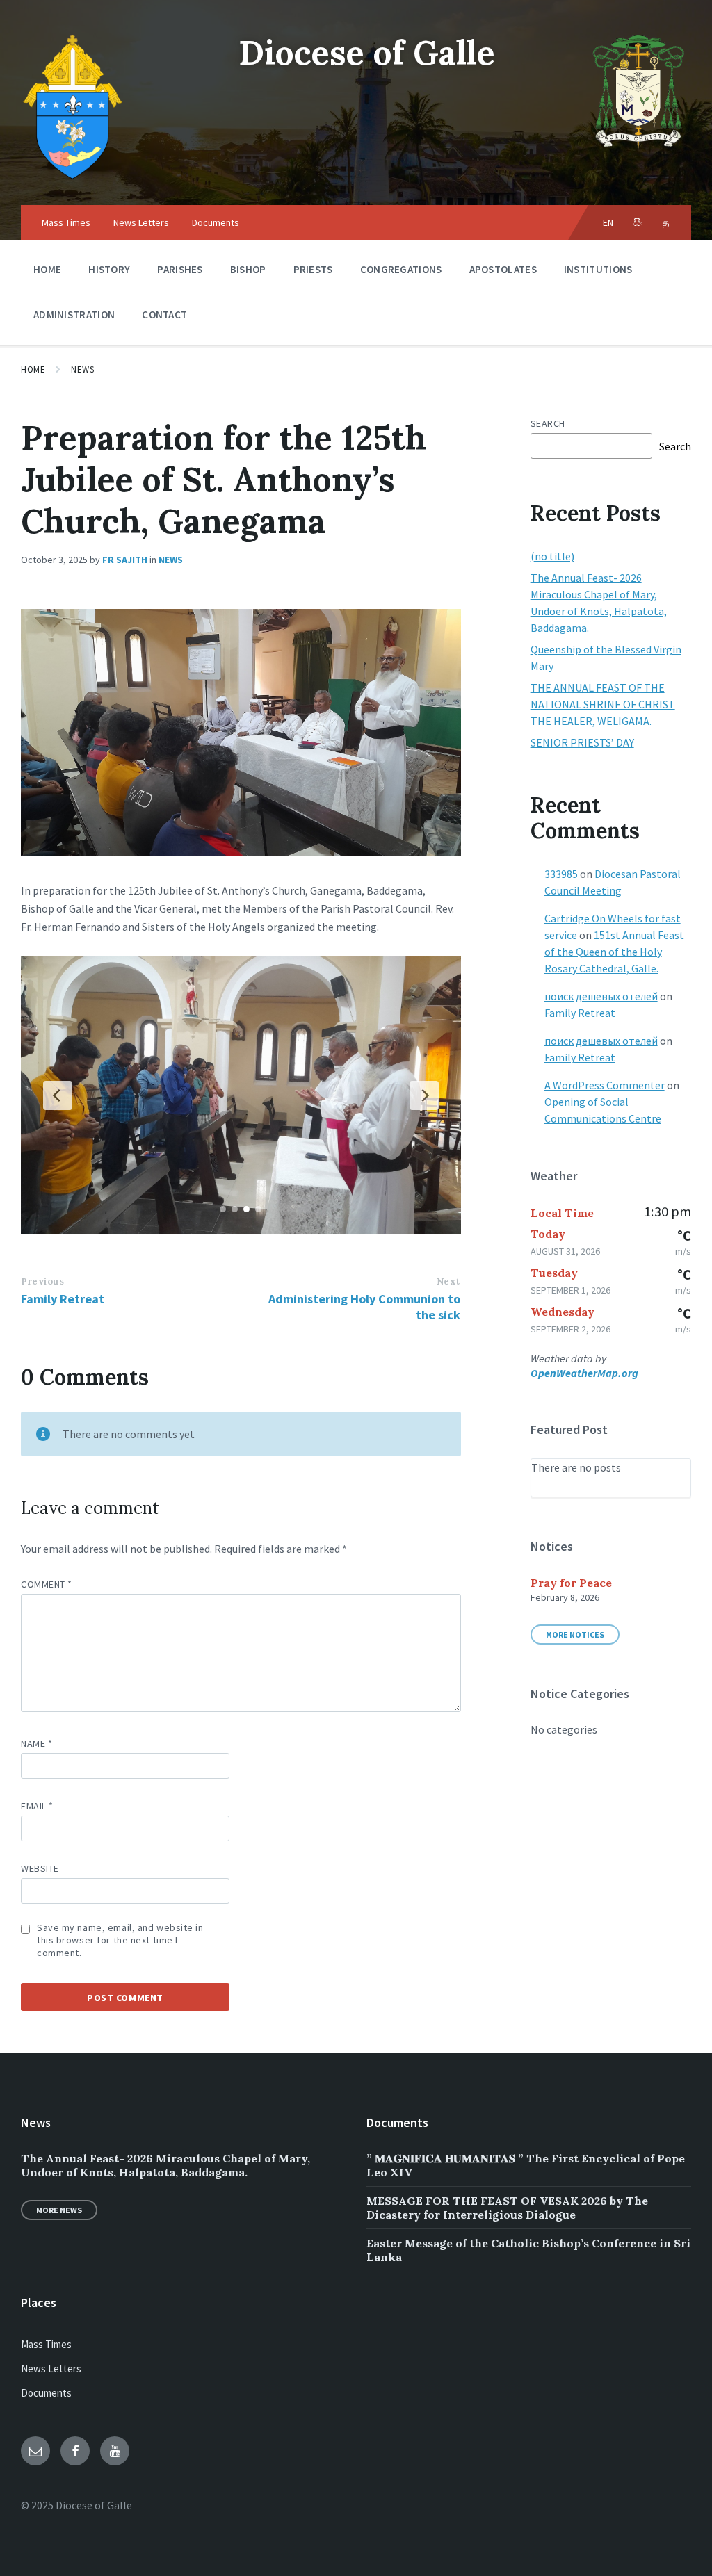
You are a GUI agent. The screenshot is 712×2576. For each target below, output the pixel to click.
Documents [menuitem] (216, 222)
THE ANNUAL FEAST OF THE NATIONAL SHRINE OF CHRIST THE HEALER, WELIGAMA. (603, 704)
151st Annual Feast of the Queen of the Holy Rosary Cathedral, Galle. (614, 952)
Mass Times (46, 2344)
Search (548, 423)
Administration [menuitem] (74, 315)
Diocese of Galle (367, 52)
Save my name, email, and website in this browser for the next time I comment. (120, 1940)
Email (37, 1806)
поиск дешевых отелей (601, 996)
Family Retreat (63, 1299)
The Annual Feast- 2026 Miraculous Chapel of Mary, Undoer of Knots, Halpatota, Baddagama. (165, 2165)
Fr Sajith (125, 560)
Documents (46, 2393)
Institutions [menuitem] (598, 269)
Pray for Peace (571, 1583)
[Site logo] (73, 178)
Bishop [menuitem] (248, 269)
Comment (47, 1584)
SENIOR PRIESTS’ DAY (582, 742)
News (82, 369)
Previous (42, 1281)
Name (37, 1743)
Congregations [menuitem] (401, 269)
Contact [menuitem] (164, 315)
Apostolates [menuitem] (503, 269)
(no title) (552, 556)
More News (59, 2210)
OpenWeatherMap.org (584, 1373)
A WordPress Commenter (605, 1085)
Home (33, 369)
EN (608, 222)
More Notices (575, 1635)
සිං (639, 222)
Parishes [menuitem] (180, 269)
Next (448, 1281)
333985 (561, 874)
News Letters (51, 2369)
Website (40, 1868)
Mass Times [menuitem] (66, 222)
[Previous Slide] (58, 1095)
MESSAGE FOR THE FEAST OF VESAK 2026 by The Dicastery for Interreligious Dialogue (507, 2208)
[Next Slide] (424, 1095)
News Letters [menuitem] (141, 222)
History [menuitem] (109, 269)
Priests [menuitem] (313, 269)
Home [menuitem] (47, 269)
